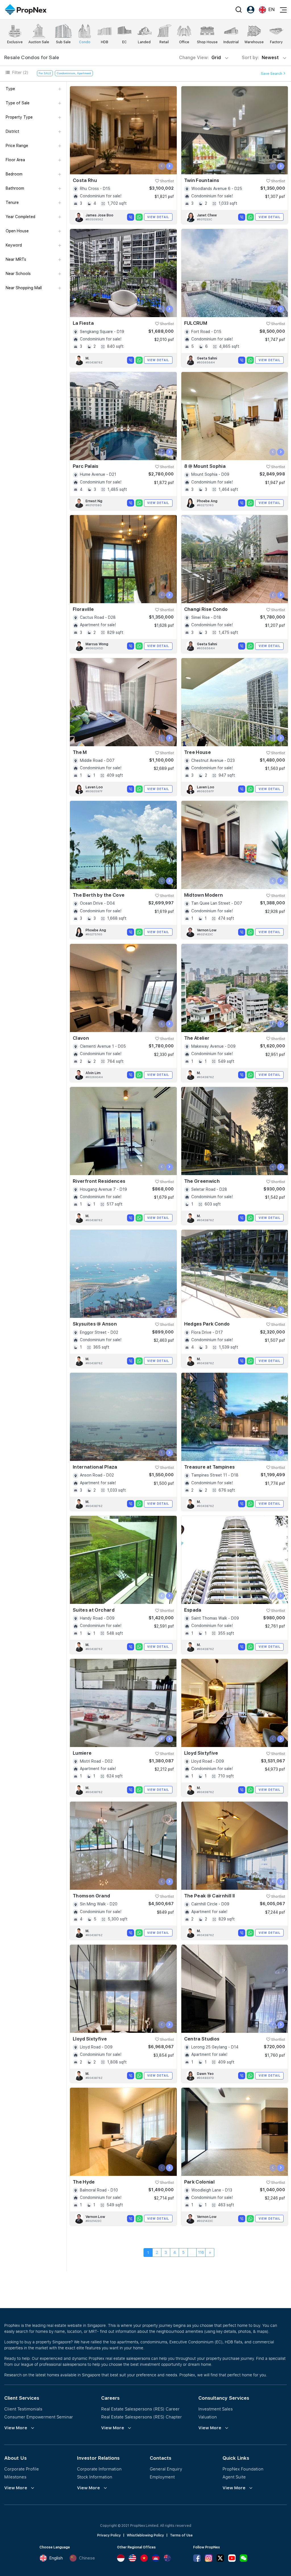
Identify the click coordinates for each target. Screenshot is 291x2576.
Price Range (17, 146)
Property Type (19, 117)
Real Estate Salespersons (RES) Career (140, 2409)
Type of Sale (18, 103)
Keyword (14, 245)
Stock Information (95, 2477)
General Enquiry (166, 2469)
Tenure (12, 202)
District (13, 131)
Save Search (272, 74)
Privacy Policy (109, 2535)
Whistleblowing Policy (145, 2535)
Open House (17, 231)
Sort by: (261, 58)
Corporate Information (99, 2469)
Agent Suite (234, 2477)
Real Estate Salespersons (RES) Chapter (142, 2417)
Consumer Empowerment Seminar (39, 2417)
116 (201, 2252)
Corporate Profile (22, 2469)
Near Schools (18, 274)
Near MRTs (16, 259)
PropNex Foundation (243, 2469)
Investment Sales (216, 2409)
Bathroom (15, 188)
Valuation (208, 2417)
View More (16, 2428)
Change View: (200, 58)
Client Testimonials (23, 2409)
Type (10, 89)
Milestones (15, 2477)
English (56, 2558)
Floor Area (15, 160)
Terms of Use (181, 2535)
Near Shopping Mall (24, 288)
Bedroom (14, 174)
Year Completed (20, 217)
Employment (162, 2477)
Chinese (87, 2558)
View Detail (158, 217)
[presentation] (162, 166)
